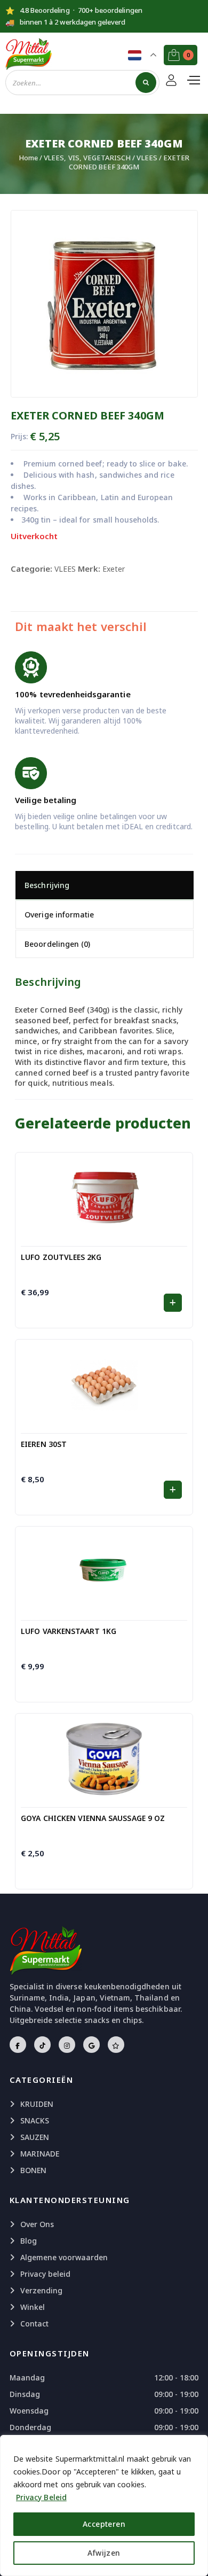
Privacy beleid (46, 2274)
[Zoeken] (146, 83)
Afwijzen (104, 2553)
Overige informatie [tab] (59, 915)
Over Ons (37, 2224)
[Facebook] (18, 2045)
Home (28, 158)
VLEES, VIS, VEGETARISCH (87, 158)
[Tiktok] (42, 2045)
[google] (91, 2045)
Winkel (33, 2307)
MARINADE (40, 2154)
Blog (29, 2241)
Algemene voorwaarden (64, 2257)
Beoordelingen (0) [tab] (57, 944)
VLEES (147, 158)
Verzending (42, 2290)
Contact (34, 2324)
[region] (104, 2505)
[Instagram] (67, 2045)
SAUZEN (35, 2137)
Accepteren (104, 2524)
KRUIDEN (37, 2104)
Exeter (114, 569)
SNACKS (35, 2120)
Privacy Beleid (41, 2497)
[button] (173, 1303)
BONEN (33, 2170)
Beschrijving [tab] (47, 885)
